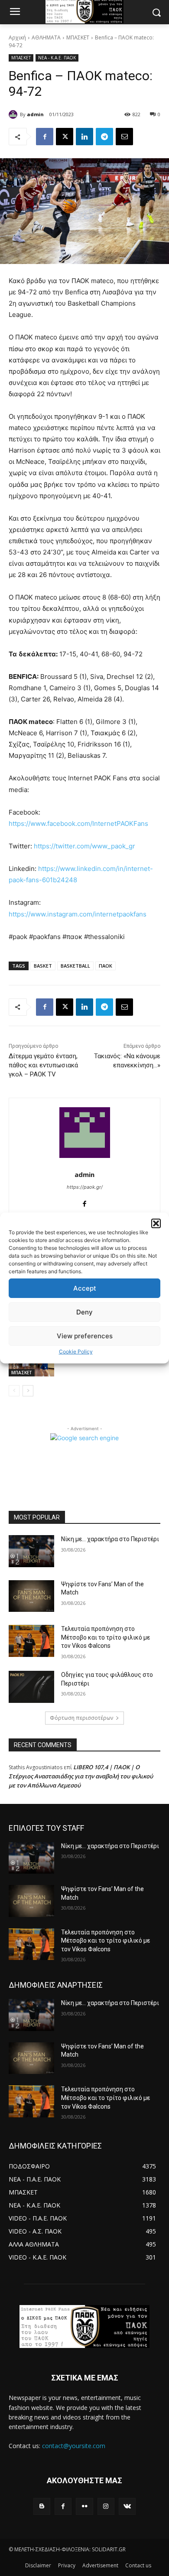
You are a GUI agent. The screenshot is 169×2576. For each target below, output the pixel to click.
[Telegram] (104, 137)
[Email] (124, 137)
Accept (85, 1288)
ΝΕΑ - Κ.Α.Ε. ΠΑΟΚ (57, 58)
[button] (156, 1223)
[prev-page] (14, 1391)
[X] (65, 137)
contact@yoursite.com (74, 2446)
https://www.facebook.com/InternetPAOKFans (78, 823)
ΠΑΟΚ (106, 966)
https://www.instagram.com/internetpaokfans (78, 914)
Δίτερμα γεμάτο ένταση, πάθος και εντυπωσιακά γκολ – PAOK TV (43, 1065)
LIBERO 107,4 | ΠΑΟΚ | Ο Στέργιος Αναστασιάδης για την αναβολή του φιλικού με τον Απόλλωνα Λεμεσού (81, 1776)
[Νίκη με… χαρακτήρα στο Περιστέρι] (31, 1551)
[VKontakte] (127, 2506)
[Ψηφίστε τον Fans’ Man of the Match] (31, 1596)
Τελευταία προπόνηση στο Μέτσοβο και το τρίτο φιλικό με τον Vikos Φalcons (106, 1637)
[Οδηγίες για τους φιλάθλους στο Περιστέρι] (31, 1687)
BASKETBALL (75, 966)
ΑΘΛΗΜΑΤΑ (46, 37)
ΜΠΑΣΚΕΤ (78, 37)
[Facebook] (45, 137)
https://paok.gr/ (85, 1187)
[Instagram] (106, 2506)
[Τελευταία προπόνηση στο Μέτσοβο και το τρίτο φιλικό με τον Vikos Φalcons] (31, 1641)
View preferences (85, 1336)
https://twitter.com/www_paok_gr (84, 846)
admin (35, 114)
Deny (84, 1312)
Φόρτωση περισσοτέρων (81, 1718)
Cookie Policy (76, 1352)
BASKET (43, 966)
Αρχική (17, 37)
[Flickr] (84, 2506)
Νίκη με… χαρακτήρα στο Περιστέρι (110, 1539)
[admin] (14, 114)
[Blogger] (42, 2506)
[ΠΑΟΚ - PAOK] (84, 2327)
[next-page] (28, 1391)
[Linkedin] (84, 137)
